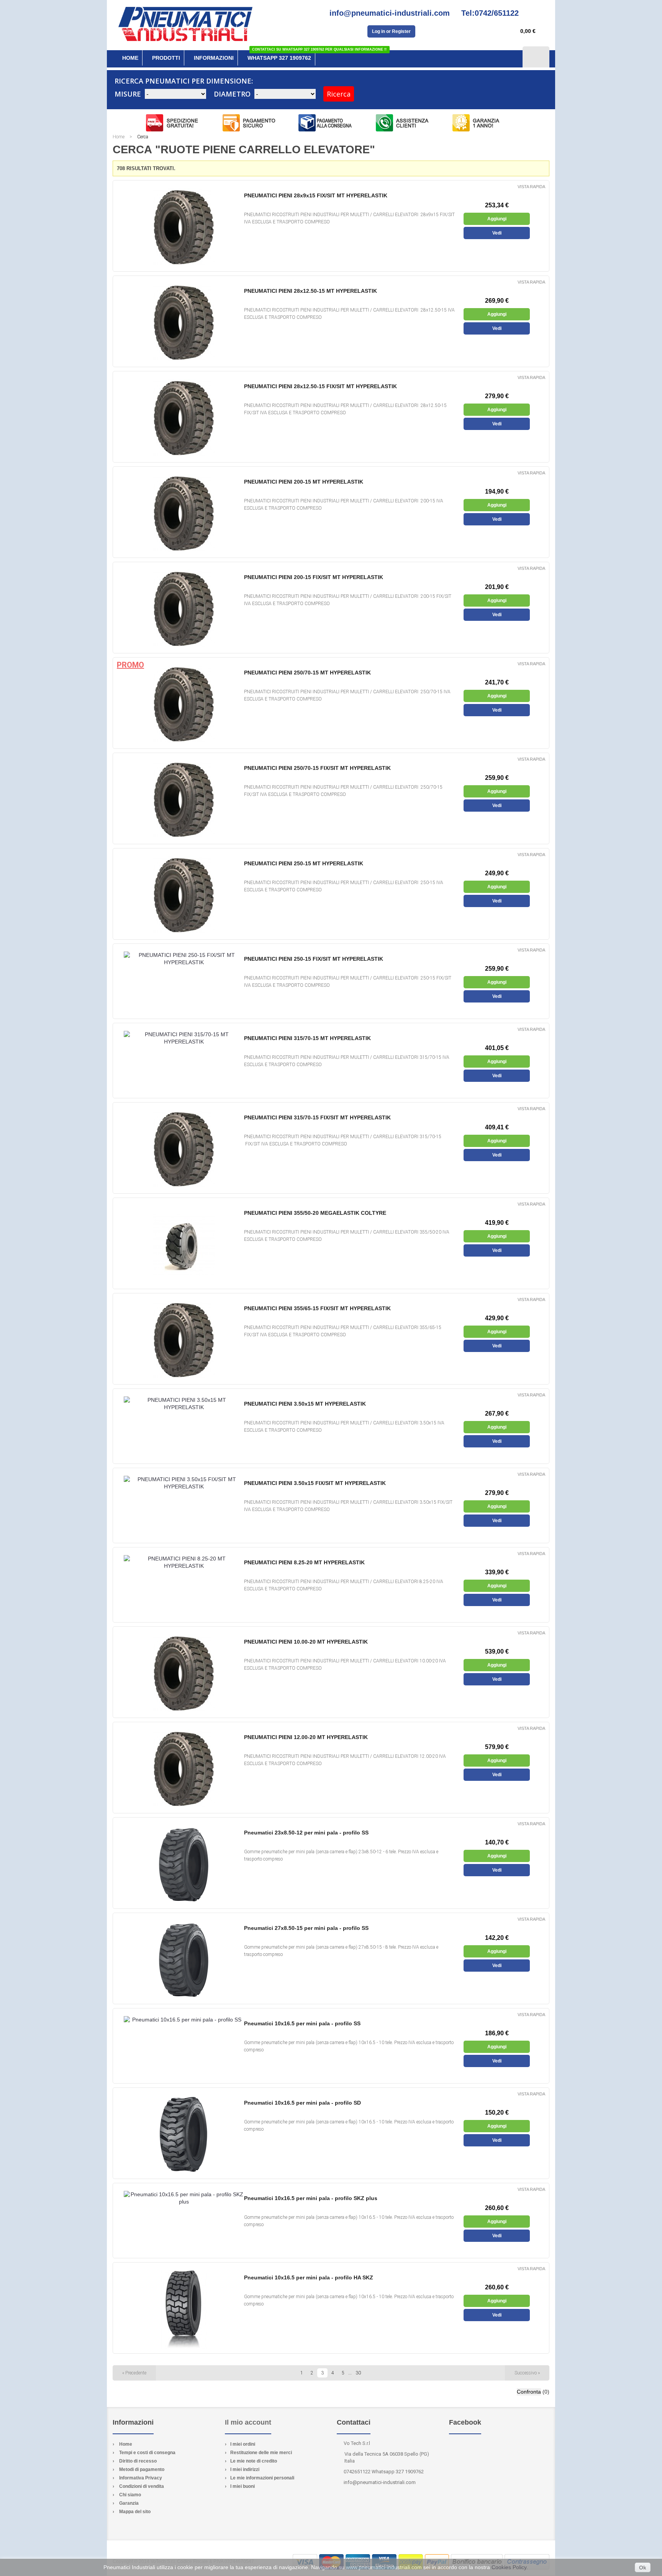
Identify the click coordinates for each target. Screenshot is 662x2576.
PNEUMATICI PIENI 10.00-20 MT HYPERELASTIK (306, 1642)
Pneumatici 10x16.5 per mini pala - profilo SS (302, 2023)
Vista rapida (531, 187)
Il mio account (248, 2422)
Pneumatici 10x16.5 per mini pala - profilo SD (302, 2103)
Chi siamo (130, 2495)
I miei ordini (243, 2444)
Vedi (497, 233)
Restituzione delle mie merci (261, 2453)
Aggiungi (497, 219)
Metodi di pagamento (142, 2469)
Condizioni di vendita (142, 2486)
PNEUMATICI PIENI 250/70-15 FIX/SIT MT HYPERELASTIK (317, 768)
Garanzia (129, 2503)
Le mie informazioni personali (262, 2478)
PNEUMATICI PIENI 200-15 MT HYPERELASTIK (304, 482)
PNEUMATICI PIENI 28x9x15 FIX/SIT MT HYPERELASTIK (316, 195)
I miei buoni (243, 2486)
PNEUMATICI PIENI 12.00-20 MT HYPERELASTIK (306, 1737)
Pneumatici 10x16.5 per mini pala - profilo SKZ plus (311, 2198)
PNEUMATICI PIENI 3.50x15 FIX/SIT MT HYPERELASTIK (315, 1483)
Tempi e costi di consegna (147, 2453)
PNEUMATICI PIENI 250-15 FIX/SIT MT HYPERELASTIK (314, 959)
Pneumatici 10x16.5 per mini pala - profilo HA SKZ (309, 2277)
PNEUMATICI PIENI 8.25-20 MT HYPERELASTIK (304, 1562)
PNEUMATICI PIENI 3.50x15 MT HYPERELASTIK (305, 1404)
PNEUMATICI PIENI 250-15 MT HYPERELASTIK (304, 863)
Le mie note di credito (254, 2461)
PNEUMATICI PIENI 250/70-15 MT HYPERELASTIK (307, 673)
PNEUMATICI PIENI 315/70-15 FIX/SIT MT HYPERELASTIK (317, 1117)
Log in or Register (391, 31)
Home (119, 137)
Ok (643, 2568)
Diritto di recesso (138, 2461)
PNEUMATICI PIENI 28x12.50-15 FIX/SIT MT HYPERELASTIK (320, 386)
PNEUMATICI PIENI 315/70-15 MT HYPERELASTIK (307, 1038)
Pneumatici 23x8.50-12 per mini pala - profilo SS (306, 1833)
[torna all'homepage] (185, 21)
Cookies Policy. (510, 2567)
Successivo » (527, 2373)
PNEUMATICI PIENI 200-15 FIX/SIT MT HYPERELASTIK (314, 577)
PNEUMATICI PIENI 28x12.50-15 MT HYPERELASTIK (311, 291)
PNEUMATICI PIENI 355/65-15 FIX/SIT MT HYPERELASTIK (317, 1308)
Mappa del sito (135, 2512)
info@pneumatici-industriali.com (380, 2482)
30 (358, 2373)
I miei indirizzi (245, 2469)
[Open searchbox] (536, 57)
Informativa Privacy (141, 2478)
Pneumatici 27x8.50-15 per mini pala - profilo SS (306, 1928)
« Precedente (134, 2373)
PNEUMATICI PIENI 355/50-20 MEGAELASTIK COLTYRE (315, 1213)
